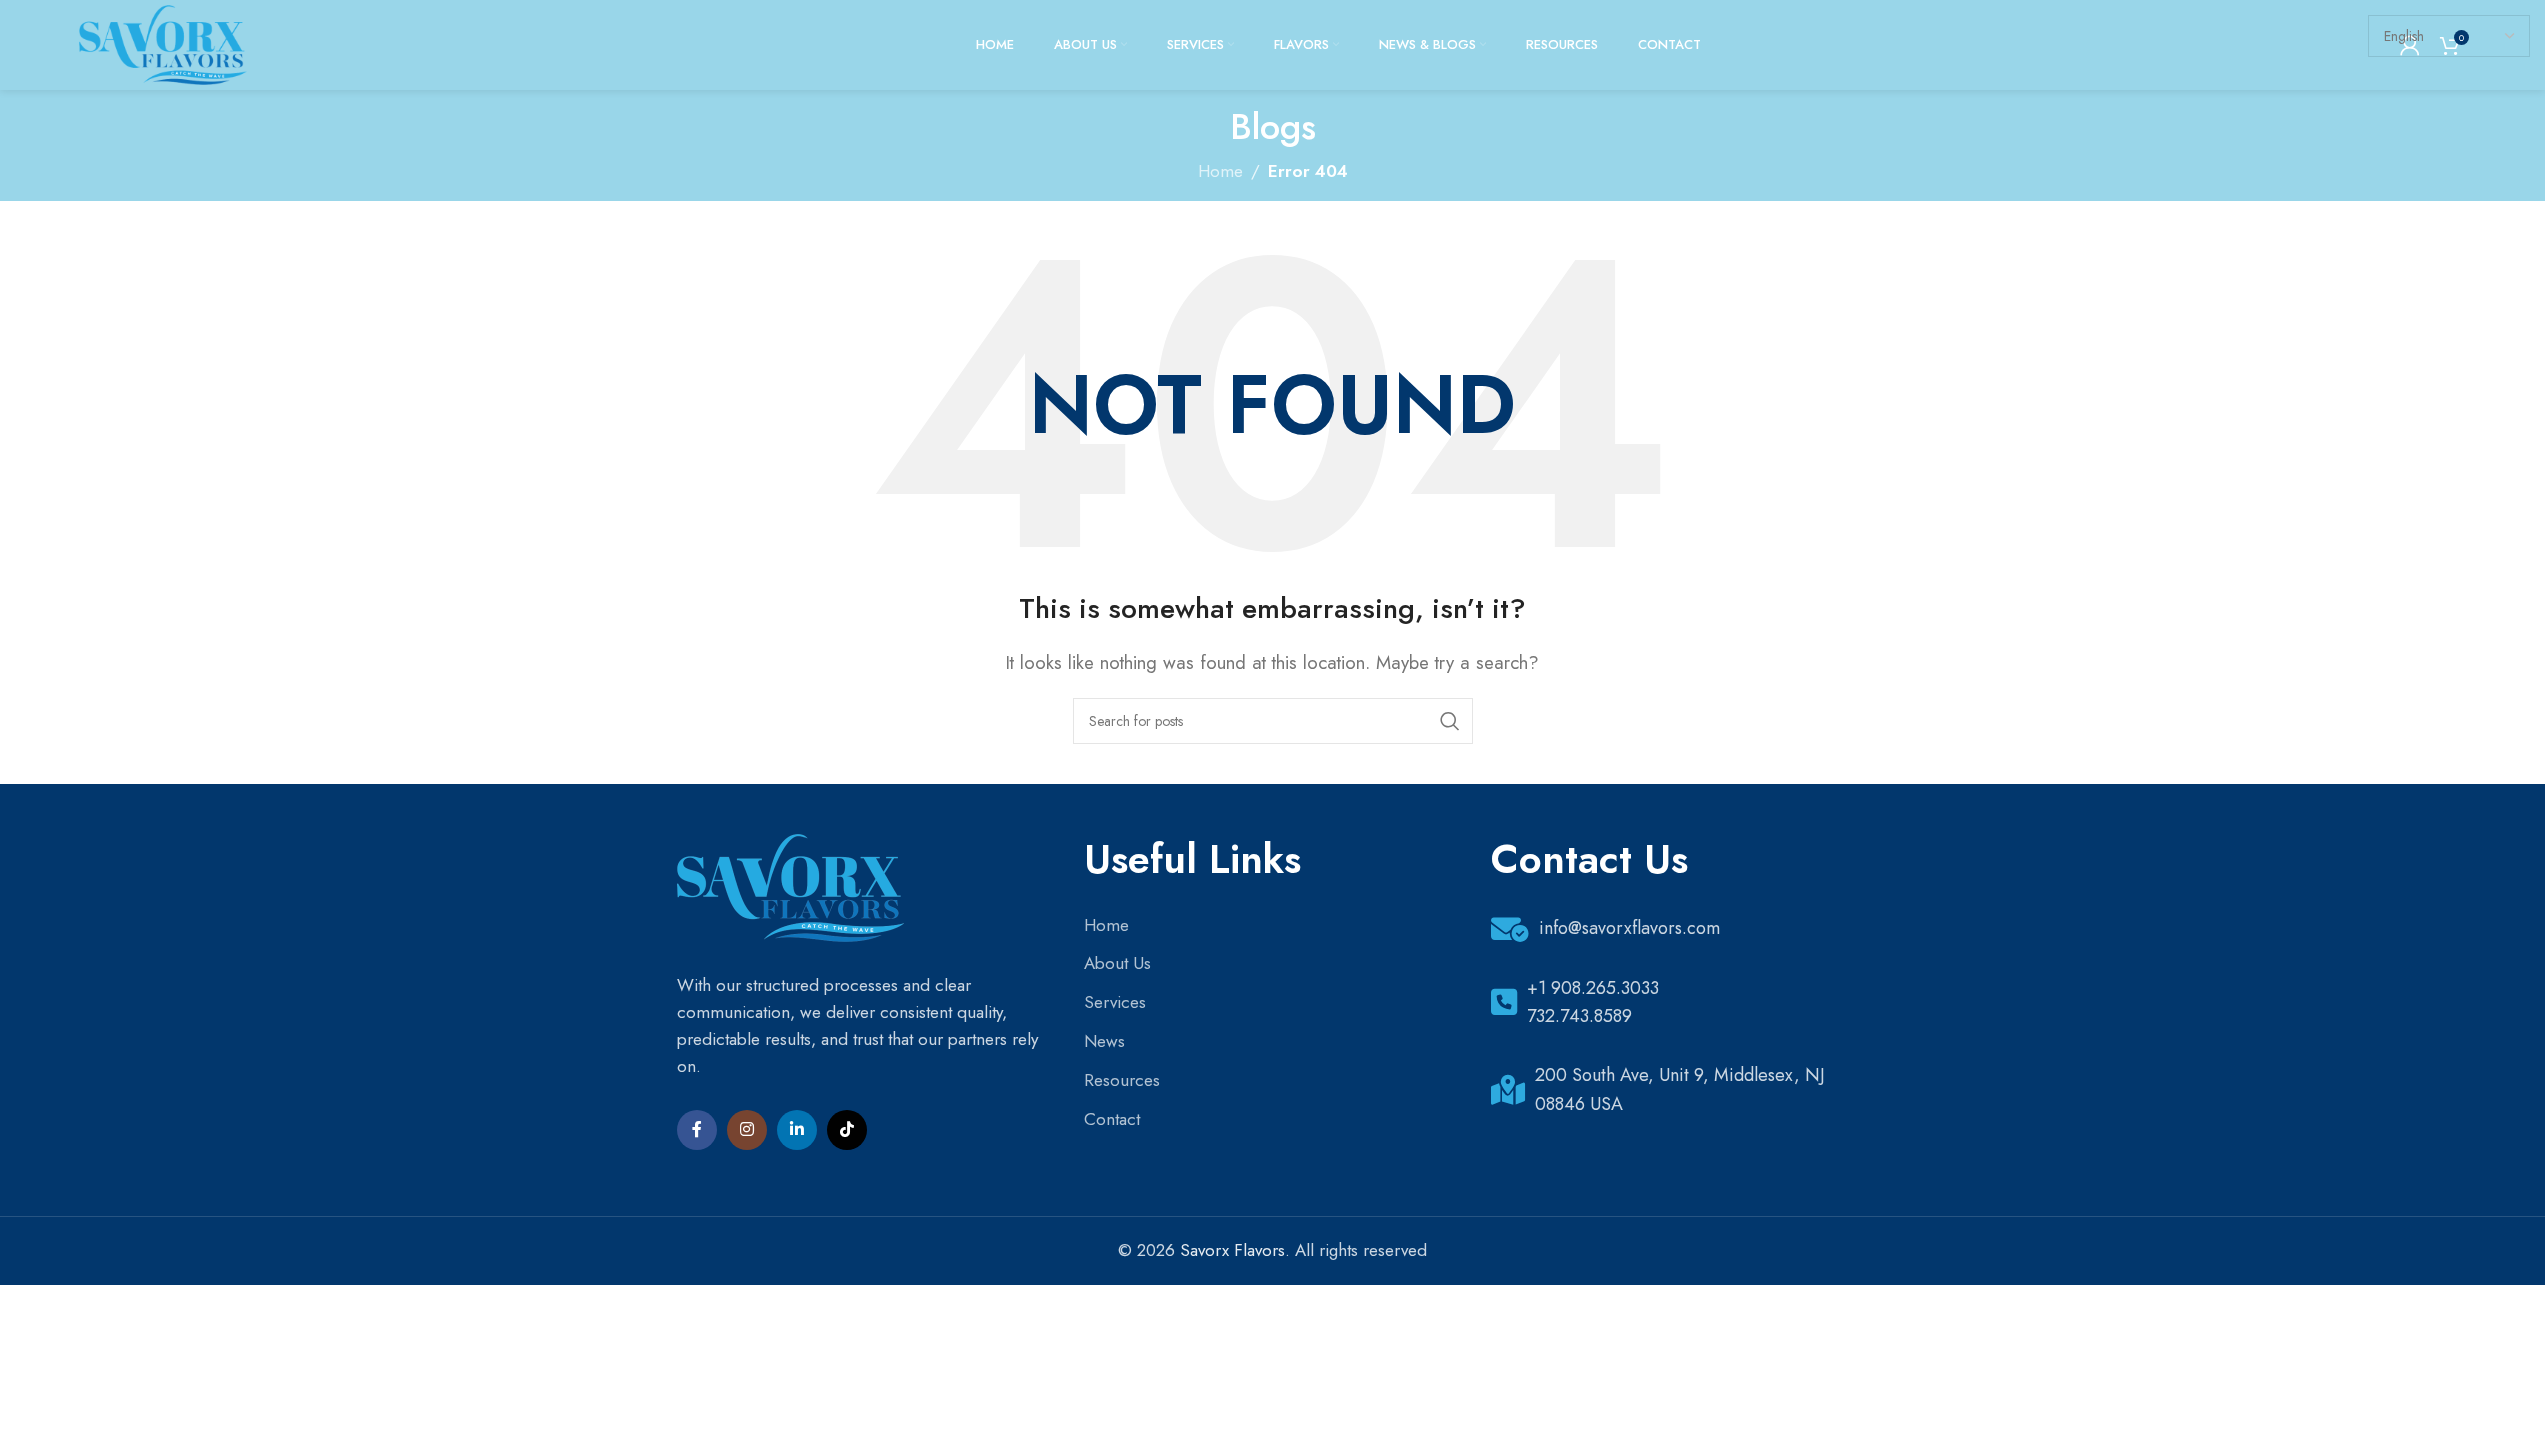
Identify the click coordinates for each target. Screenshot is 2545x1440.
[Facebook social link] (697, 1130)
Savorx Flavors (1232, 1250)
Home (1106, 925)
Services (1115, 1002)
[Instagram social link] (747, 1130)
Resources (1122, 1080)
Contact (1112, 1119)
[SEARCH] (1450, 721)
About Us (1117, 963)
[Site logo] (163, 43)
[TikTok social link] (847, 1130)
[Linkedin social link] (797, 1130)
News (1104, 1041)
